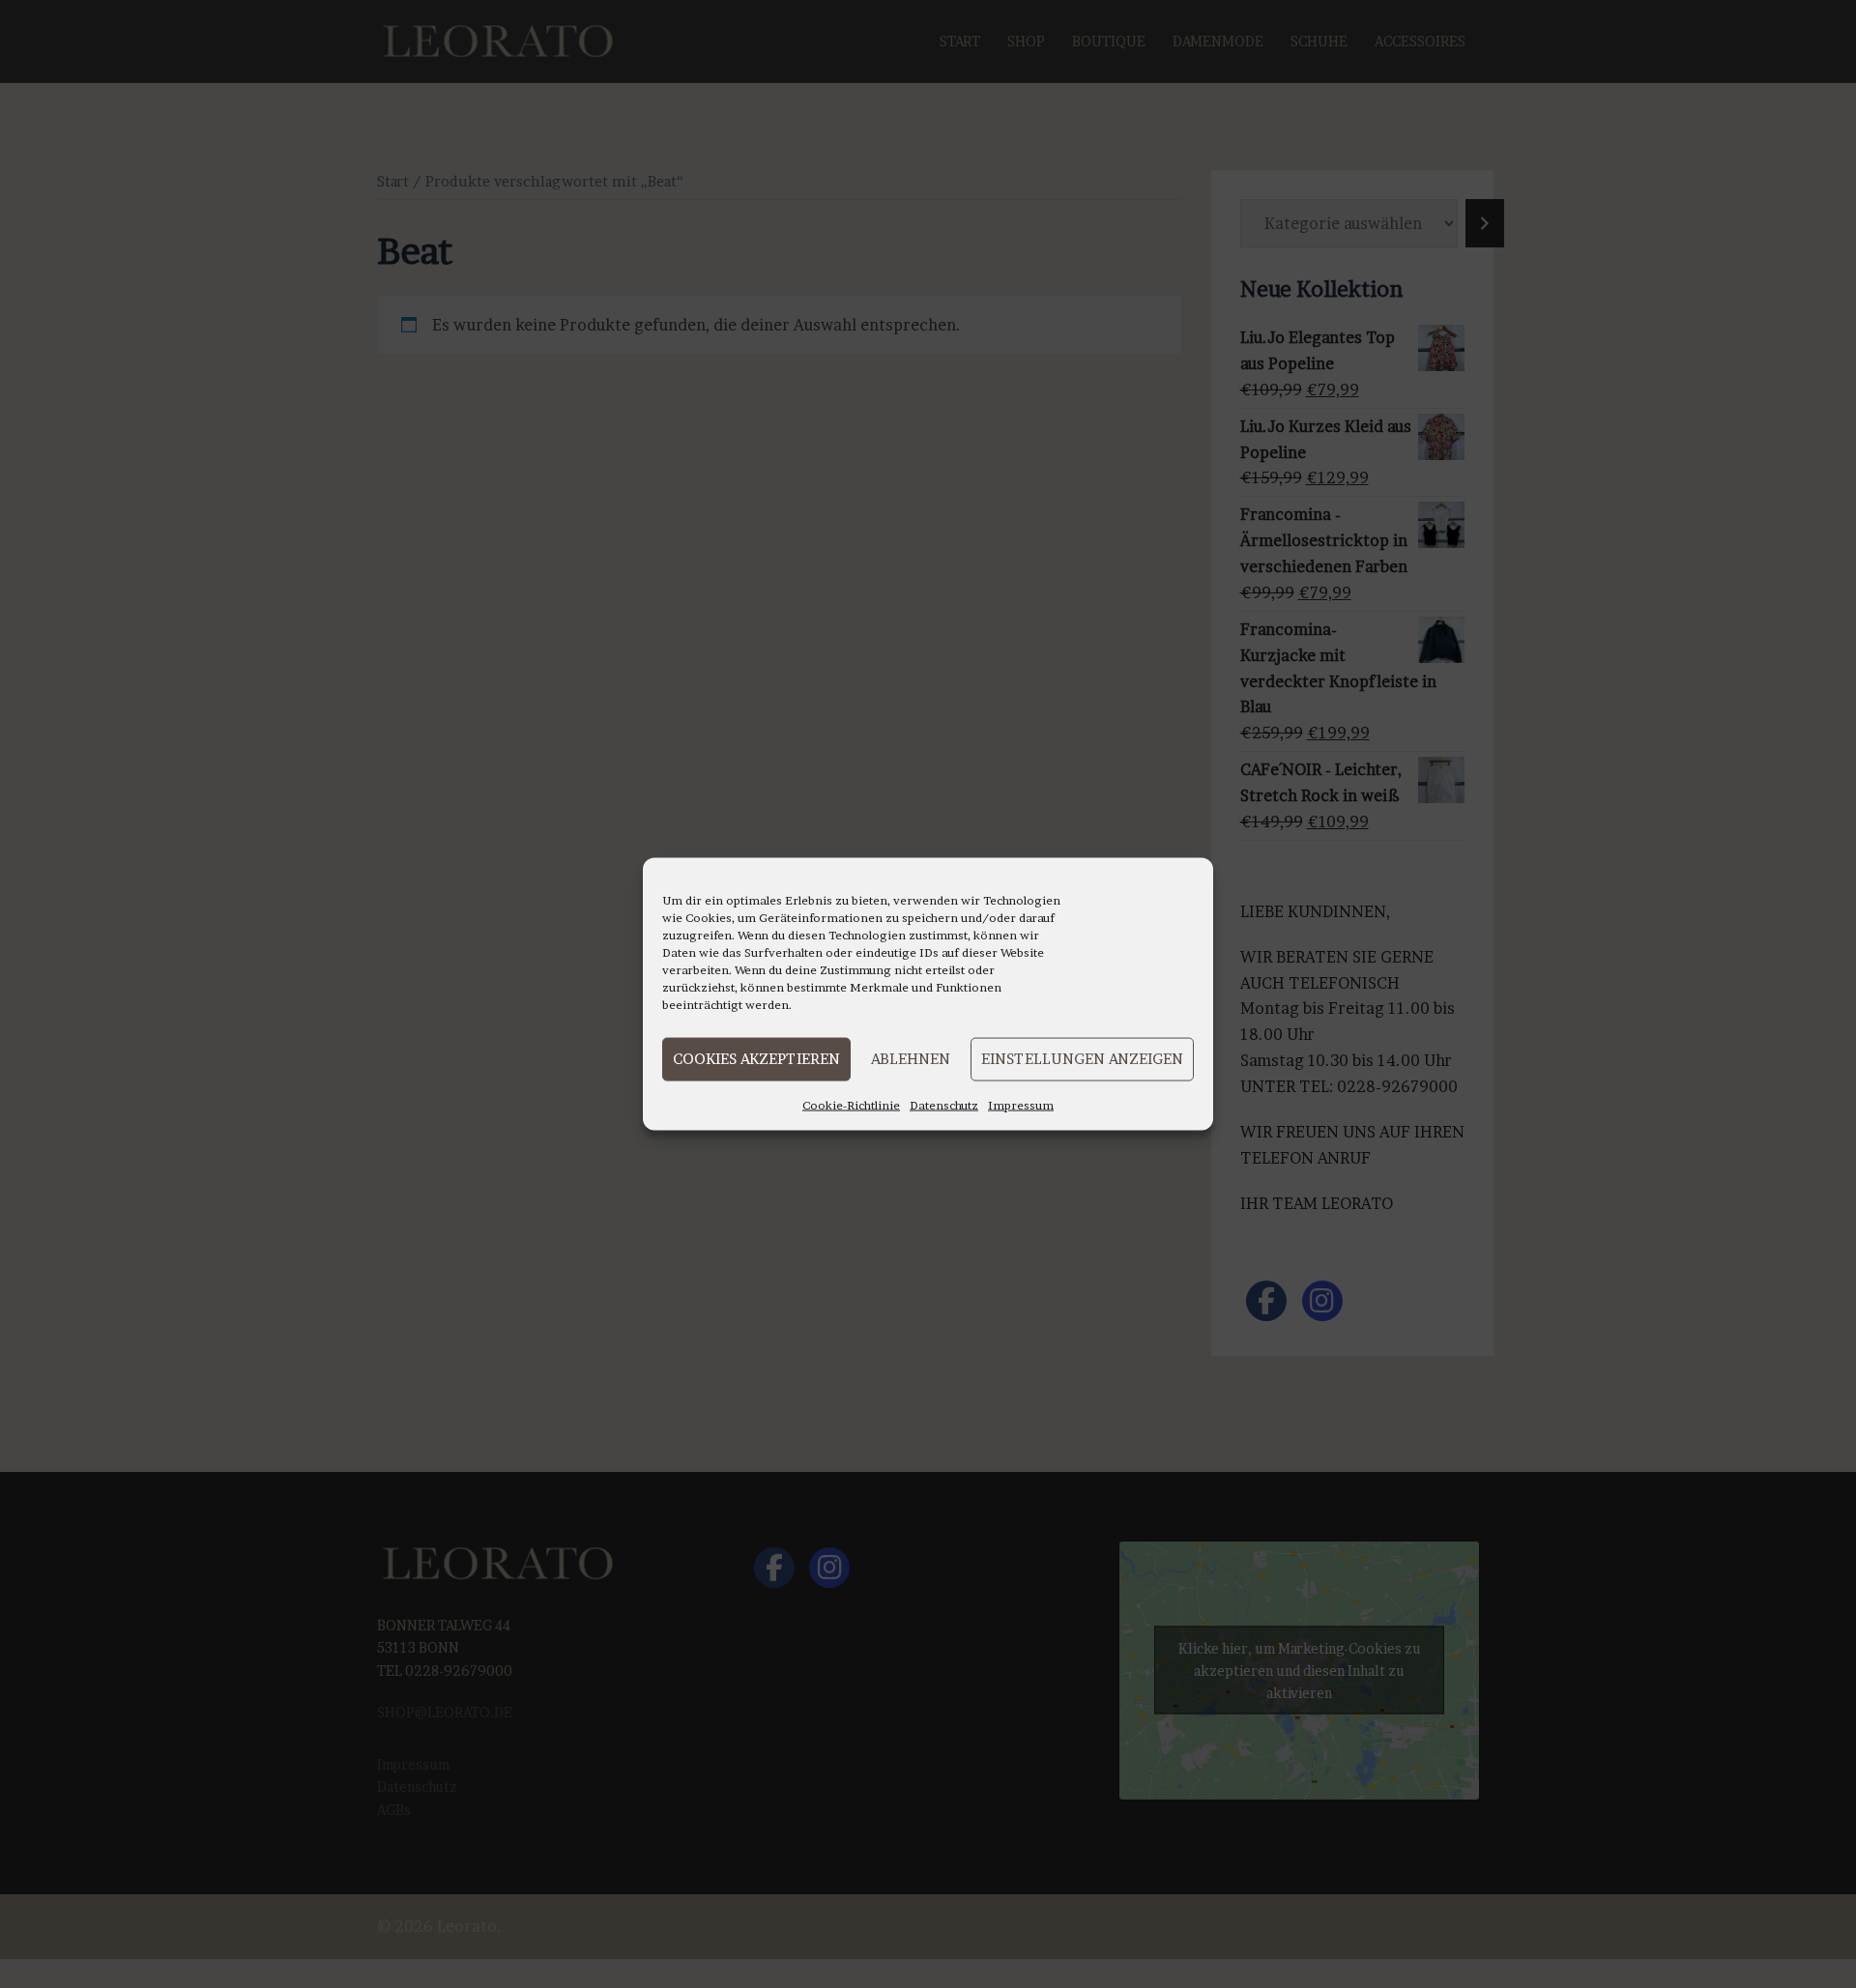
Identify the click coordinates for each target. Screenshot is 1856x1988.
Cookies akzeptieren (756, 1059)
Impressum (1021, 1104)
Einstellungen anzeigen (1082, 1059)
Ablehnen (911, 1059)
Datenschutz (944, 1104)
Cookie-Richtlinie (851, 1104)
